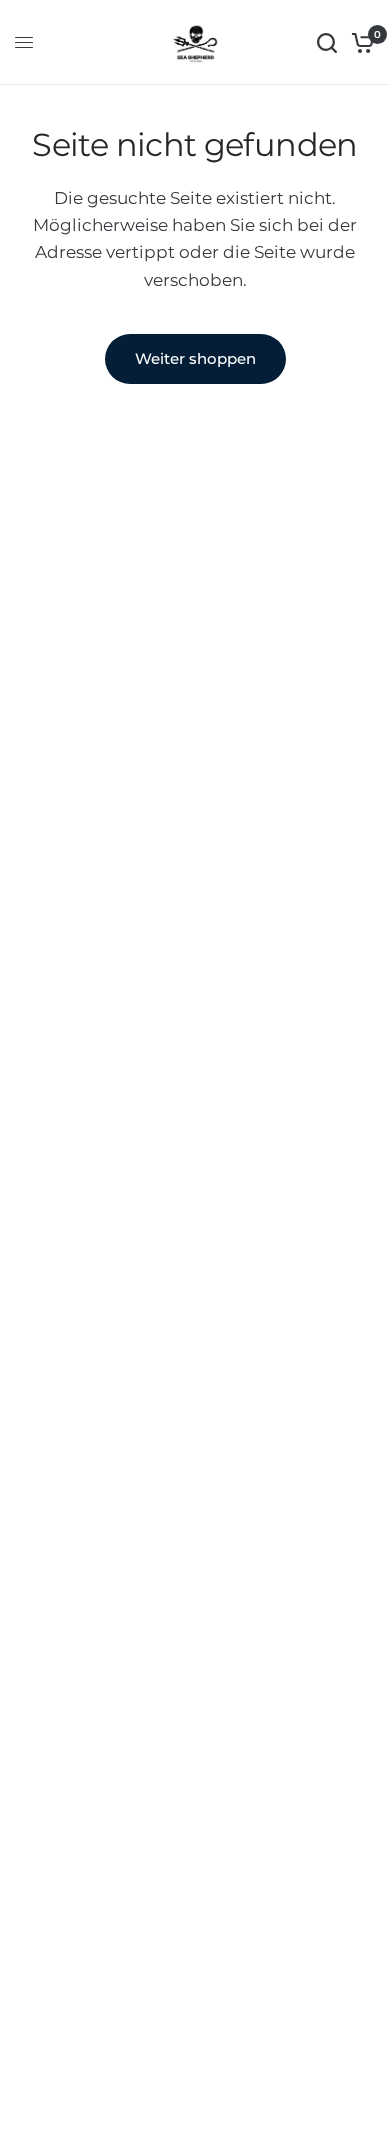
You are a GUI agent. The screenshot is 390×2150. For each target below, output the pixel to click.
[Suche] (327, 42)
